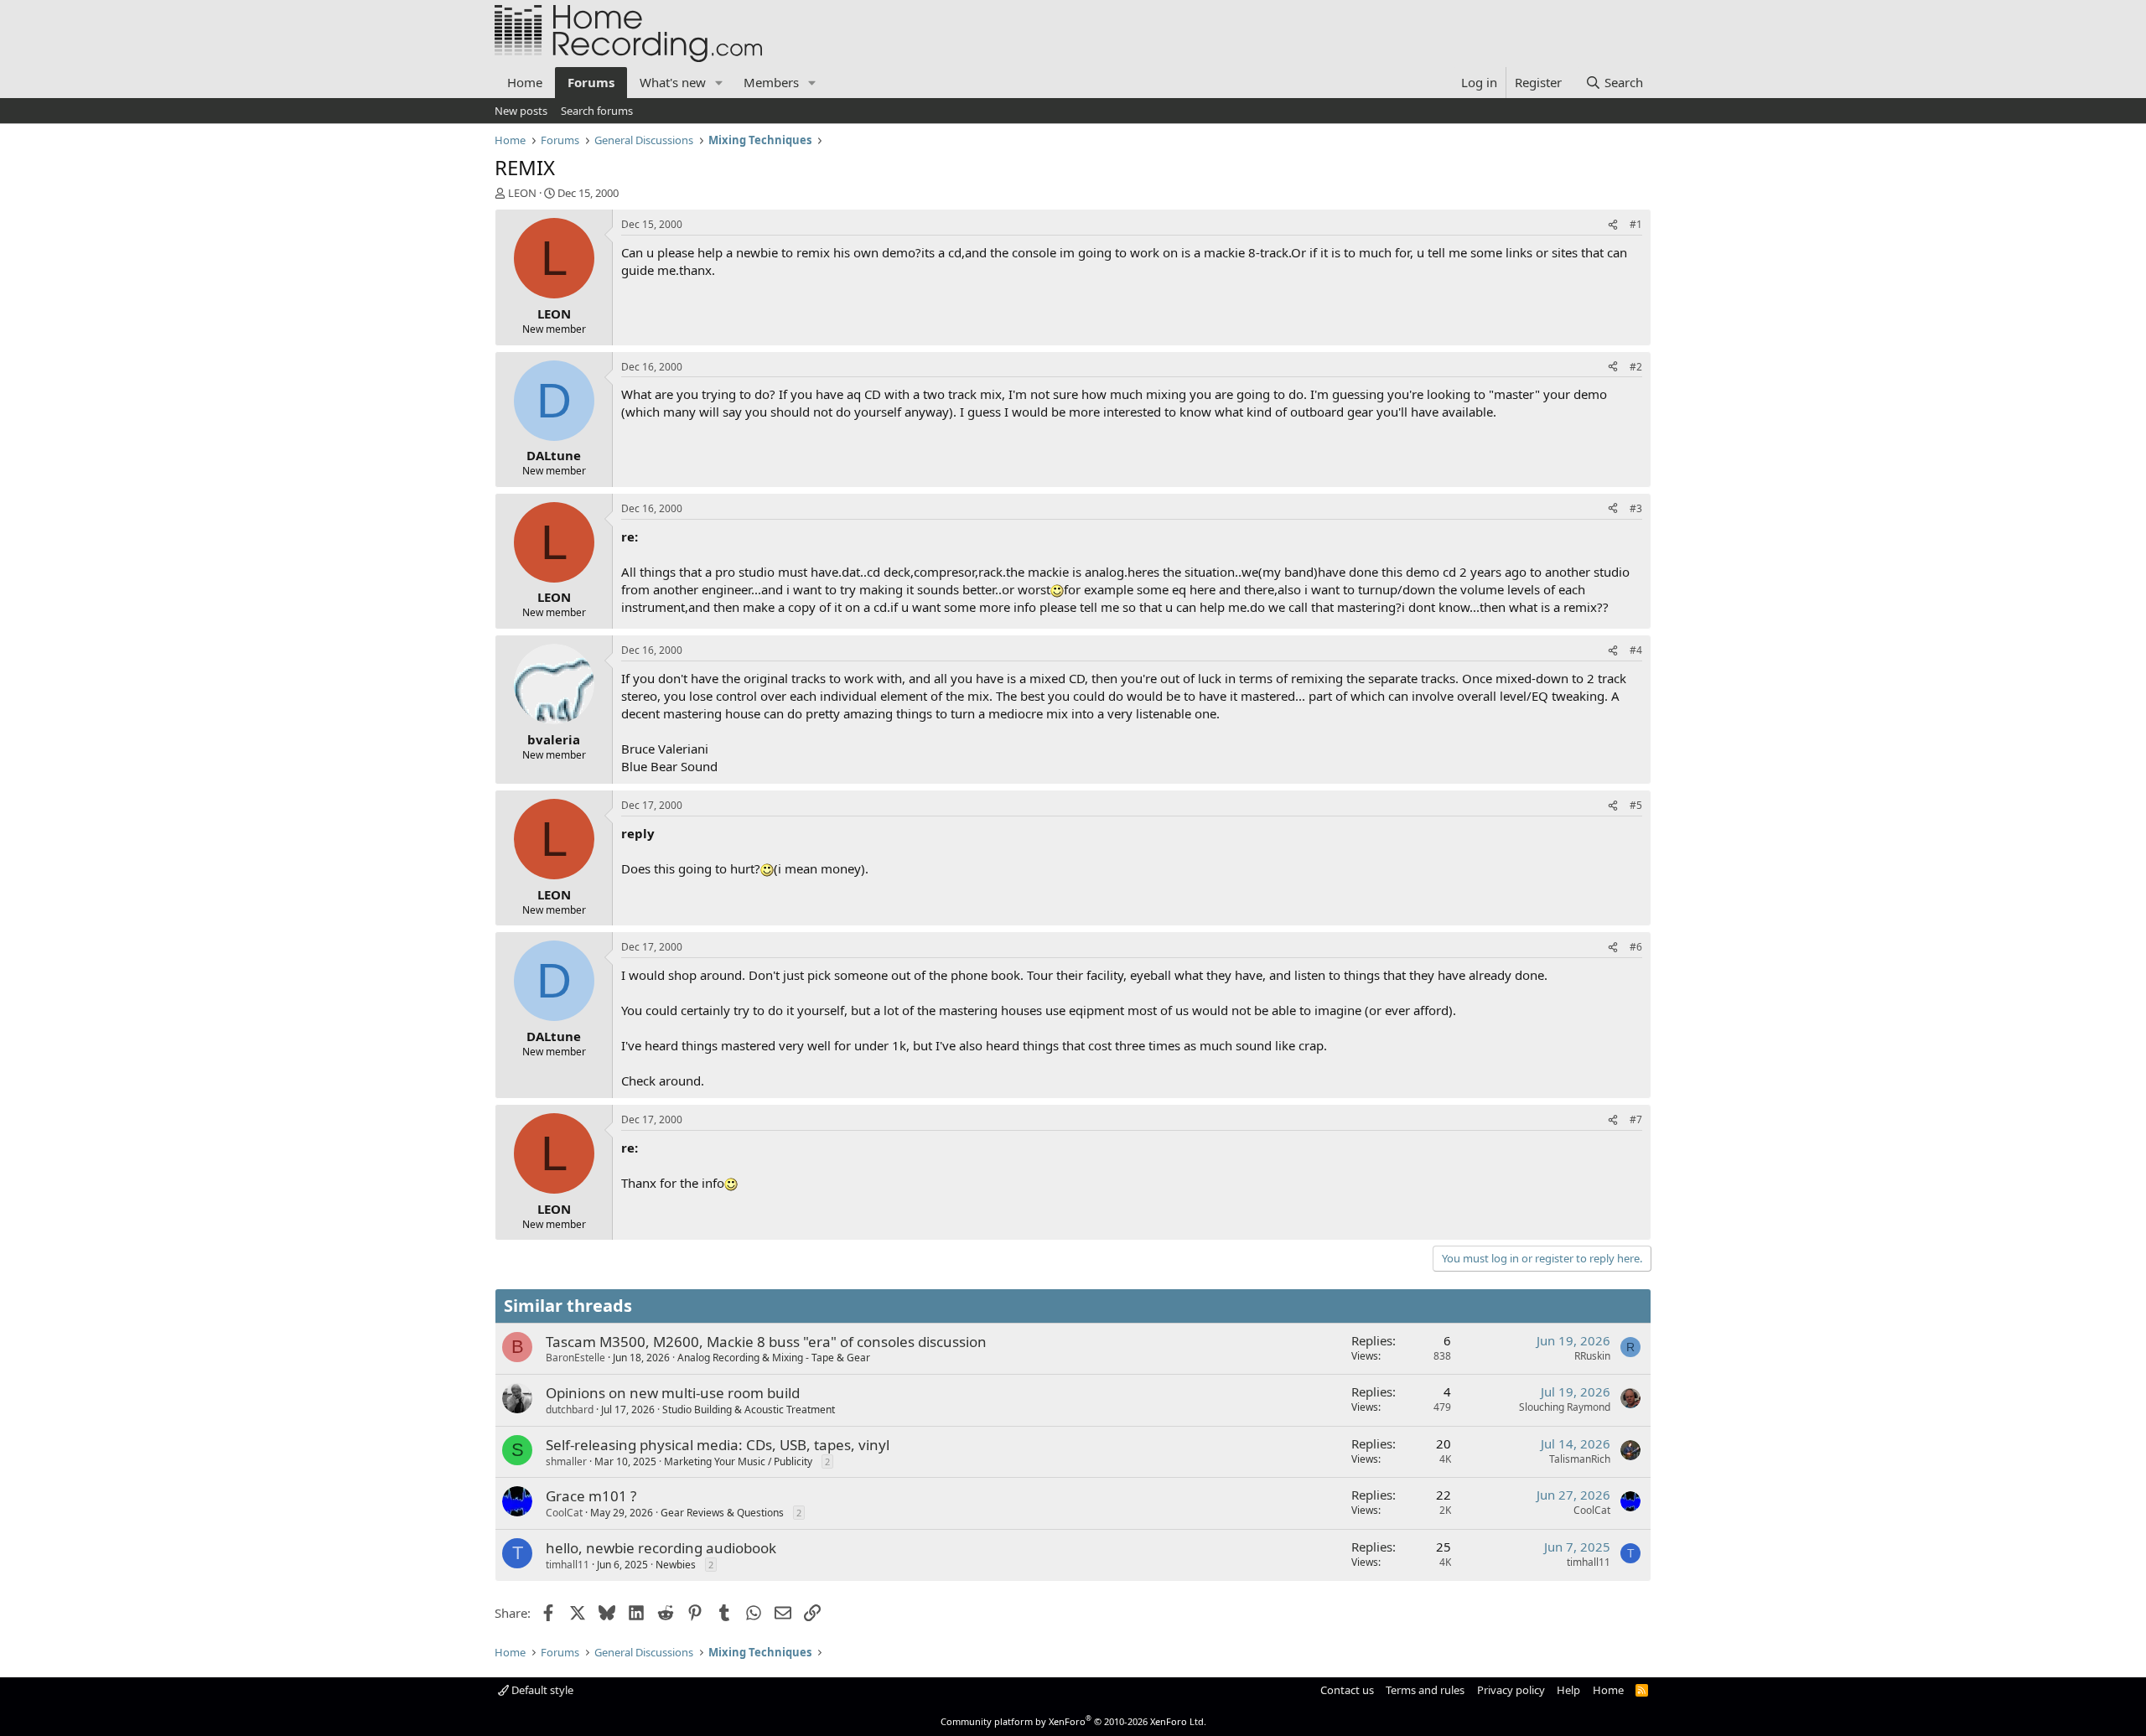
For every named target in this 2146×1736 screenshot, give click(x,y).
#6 (1636, 947)
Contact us (1347, 1690)
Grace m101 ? (591, 1496)
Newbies (676, 1565)
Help (1568, 1690)
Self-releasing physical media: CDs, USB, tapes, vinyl (718, 1445)
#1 (1636, 224)
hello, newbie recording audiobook (661, 1548)
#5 (1636, 805)
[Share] (1613, 225)
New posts (521, 111)
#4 (1636, 650)
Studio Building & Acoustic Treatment (749, 1410)
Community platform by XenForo (1073, 1721)
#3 (1636, 508)
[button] (719, 83)
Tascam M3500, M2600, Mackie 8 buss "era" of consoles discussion (766, 1342)
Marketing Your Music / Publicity (738, 1461)
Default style (541, 1690)
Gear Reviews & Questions (722, 1513)
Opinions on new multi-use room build (673, 1393)
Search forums (597, 111)
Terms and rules (1425, 1690)
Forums (591, 82)
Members (771, 82)
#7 (1636, 1119)
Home (525, 82)
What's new (673, 82)
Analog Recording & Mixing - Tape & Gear (774, 1358)
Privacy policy (1511, 1690)
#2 (1636, 367)
